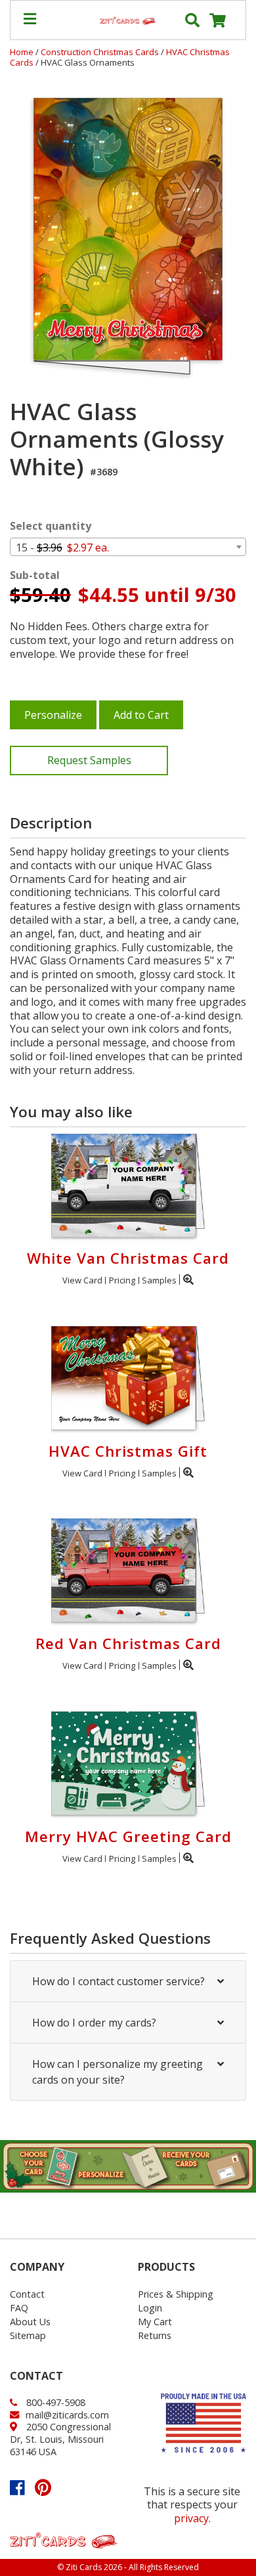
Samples (159, 1280)
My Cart (155, 2322)
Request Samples (89, 760)
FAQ (19, 2308)
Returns (155, 2335)
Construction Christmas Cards (101, 52)
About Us (30, 2322)
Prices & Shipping (176, 2294)
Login (150, 2308)
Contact (27, 2294)
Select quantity (51, 526)
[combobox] (128, 547)
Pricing (122, 1280)
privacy (191, 2518)
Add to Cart (141, 715)
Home (22, 52)
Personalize (53, 715)
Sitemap (28, 2335)
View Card (82, 1280)
